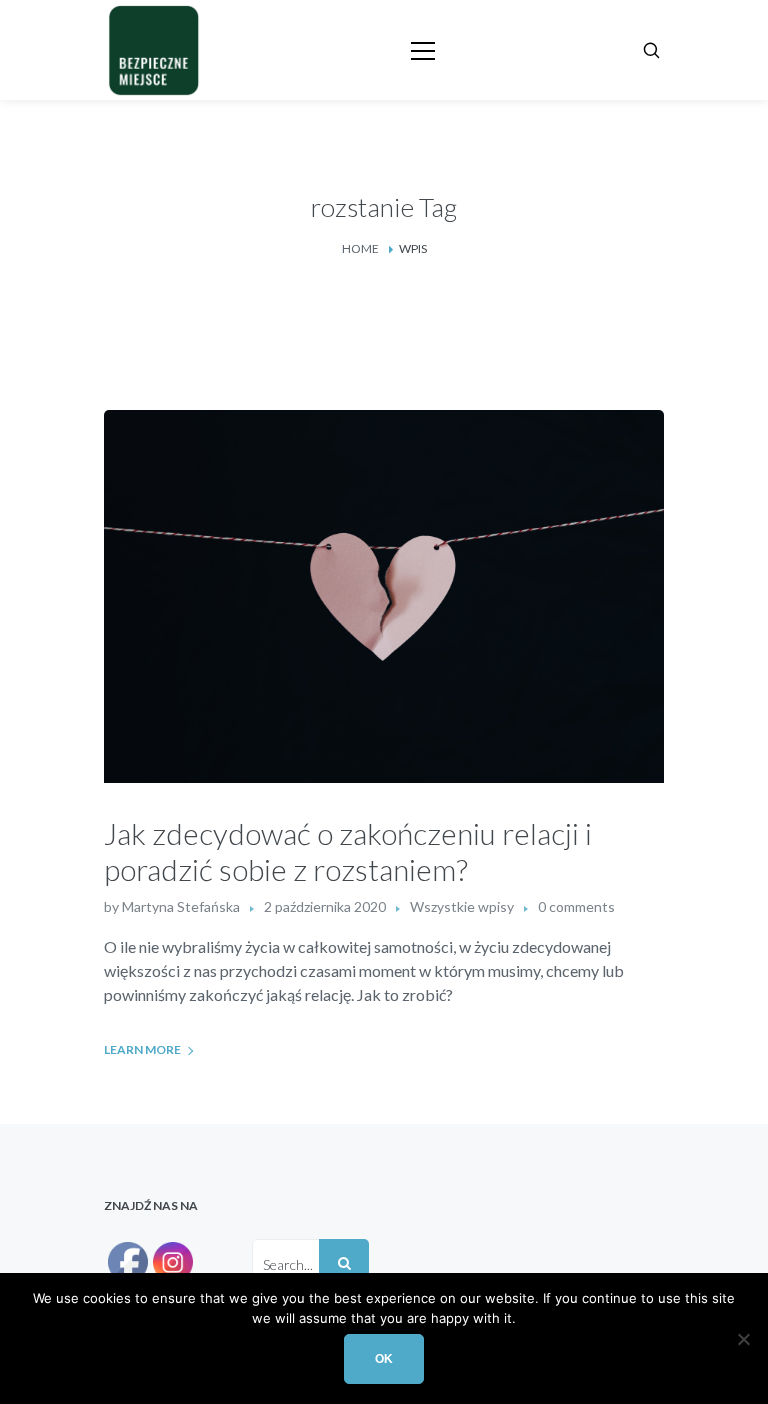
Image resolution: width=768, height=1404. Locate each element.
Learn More (142, 1049)
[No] (743, 1339)
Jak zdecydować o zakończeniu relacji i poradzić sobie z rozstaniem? (348, 851)
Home (360, 248)
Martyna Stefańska (181, 906)
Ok (384, 1359)
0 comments (576, 906)
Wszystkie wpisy (462, 906)
